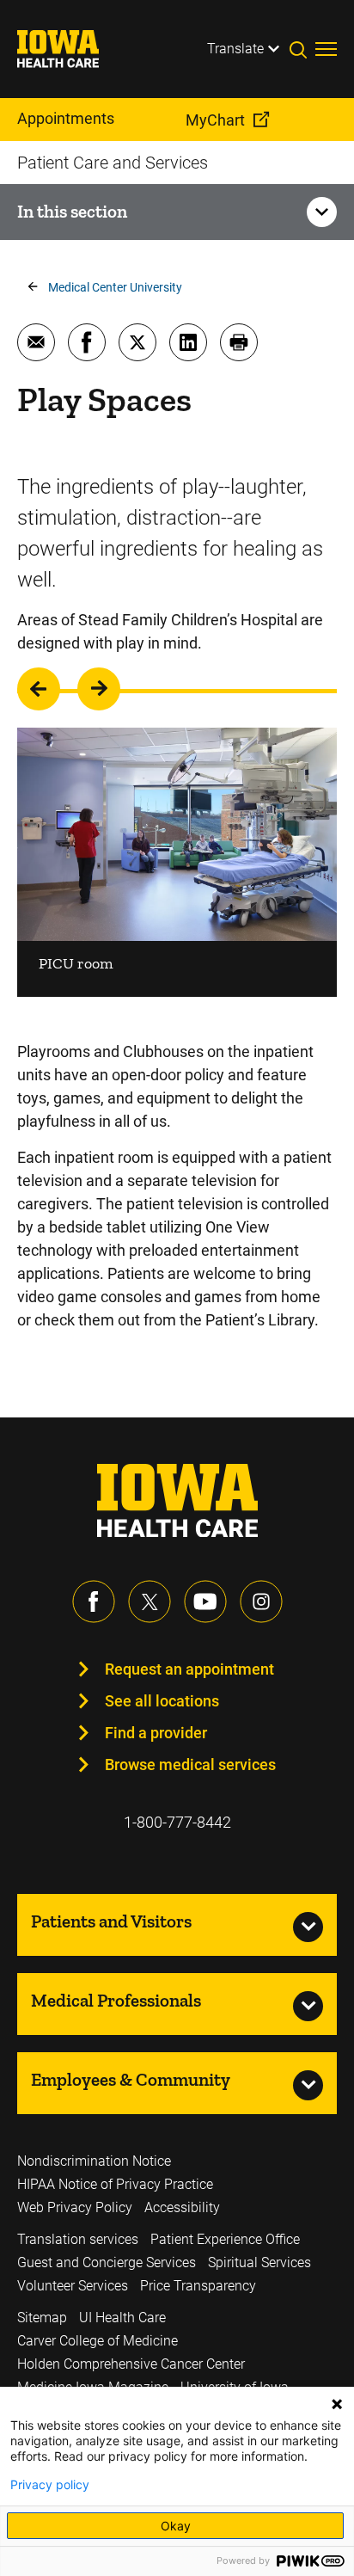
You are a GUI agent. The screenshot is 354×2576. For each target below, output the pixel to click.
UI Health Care (122, 2318)
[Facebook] (94, 1602)
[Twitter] (150, 1602)
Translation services (78, 2239)
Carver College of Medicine (98, 2341)
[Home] (69, 49)
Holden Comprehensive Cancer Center (131, 2364)
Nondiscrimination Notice (94, 2161)
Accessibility (182, 2207)
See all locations (162, 1701)
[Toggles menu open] (326, 49)
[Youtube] (205, 1602)
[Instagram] (261, 1602)
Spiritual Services (259, 2262)
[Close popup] (337, 2404)
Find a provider (156, 1733)
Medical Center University (115, 287)
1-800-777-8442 (177, 1822)
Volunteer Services (73, 2286)
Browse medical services (190, 1764)
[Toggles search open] (302, 49)
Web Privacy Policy (75, 2207)
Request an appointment (189, 1669)
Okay (176, 2526)
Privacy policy (50, 2485)
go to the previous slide (39, 689)
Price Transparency (198, 2286)
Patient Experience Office (225, 2239)
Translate (235, 49)
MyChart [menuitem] (215, 120)
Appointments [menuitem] (66, 118)
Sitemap (42, 2318)
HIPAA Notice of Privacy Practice (115, 2184)
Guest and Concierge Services (107, 2262)
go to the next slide (99, 689)
